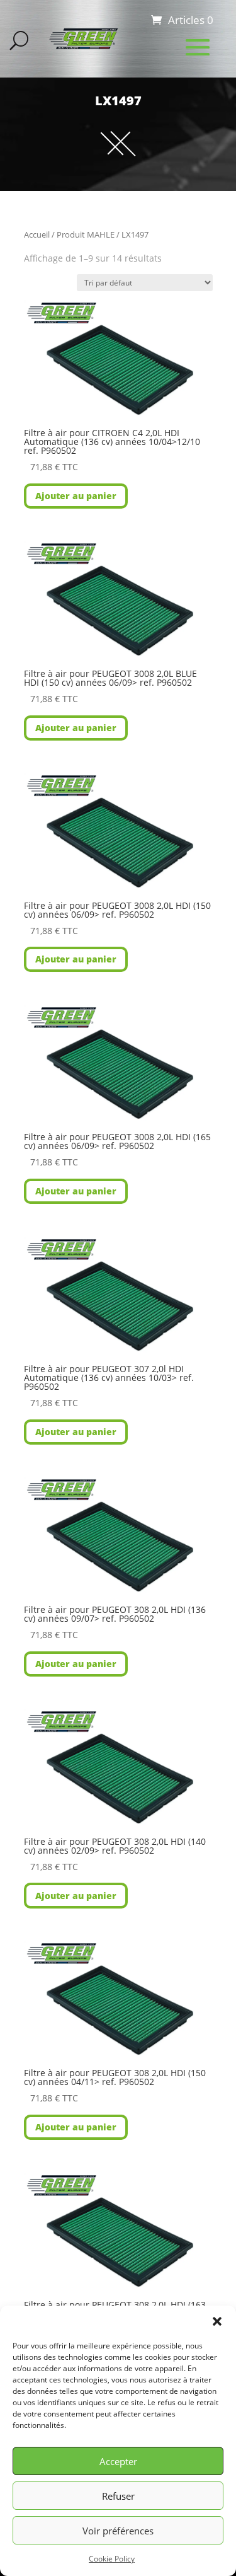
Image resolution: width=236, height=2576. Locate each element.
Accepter (118, 2461)
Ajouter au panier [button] (76, 496)
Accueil (37, 234)
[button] (217, 2321)
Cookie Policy (112, 2559)
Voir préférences (118, 2531)
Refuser (118, 2496)
